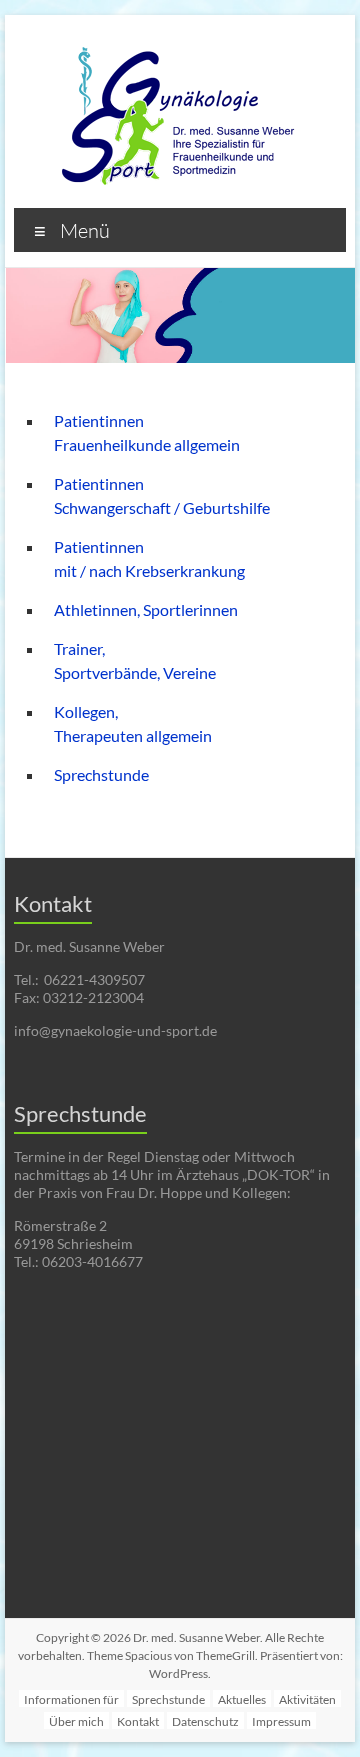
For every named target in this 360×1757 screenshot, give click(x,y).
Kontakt (138, 1721)
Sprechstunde (101, 774)
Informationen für (71, 1699)
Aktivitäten (307, 1699)
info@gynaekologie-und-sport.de (115, 1030)
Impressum (281, 1721)
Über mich (76, 1721)
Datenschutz (205, 1721)
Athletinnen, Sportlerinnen (146, 609)
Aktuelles (242, 1699)
